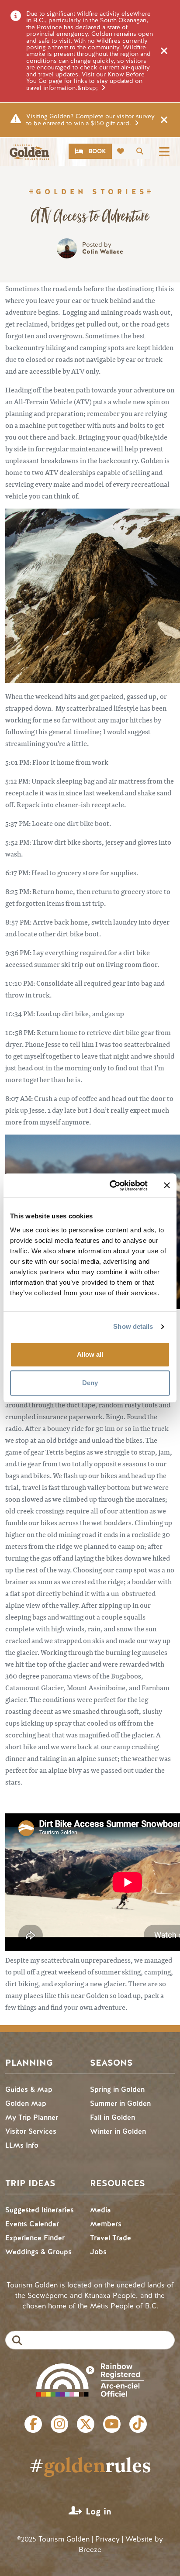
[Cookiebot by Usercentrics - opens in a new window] (111, 1186)
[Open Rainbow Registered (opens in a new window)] (90, 2379)
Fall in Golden (112, 2117)
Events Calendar (32, 2224)
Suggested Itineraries (40, 2210)
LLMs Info (22, 2145)
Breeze (90, 2550)
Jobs (98, 2252)
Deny (90, 1383)
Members (106, 2224)
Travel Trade (111, 2238)
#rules (90, 2465)
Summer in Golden (120, 2103)
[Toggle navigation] (164, 151)
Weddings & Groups (38, 2252)
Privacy (107, 2539)
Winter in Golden (118, 2131)
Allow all (90, 1354)
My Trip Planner (32, 2117)
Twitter (86, 2424)
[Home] (29, 152)
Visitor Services (31, 2131)
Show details (133, 1326)
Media (100, 2210)
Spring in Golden (117, 2089)
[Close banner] (167, 1186)
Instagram (59, 2424)
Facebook (33, 2424)
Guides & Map (29, 2089)
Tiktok (138, 2424)
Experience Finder (35, 2238)
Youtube (112, 2424)
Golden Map (26, 2103)
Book (97, 151)
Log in (99, 2512)
